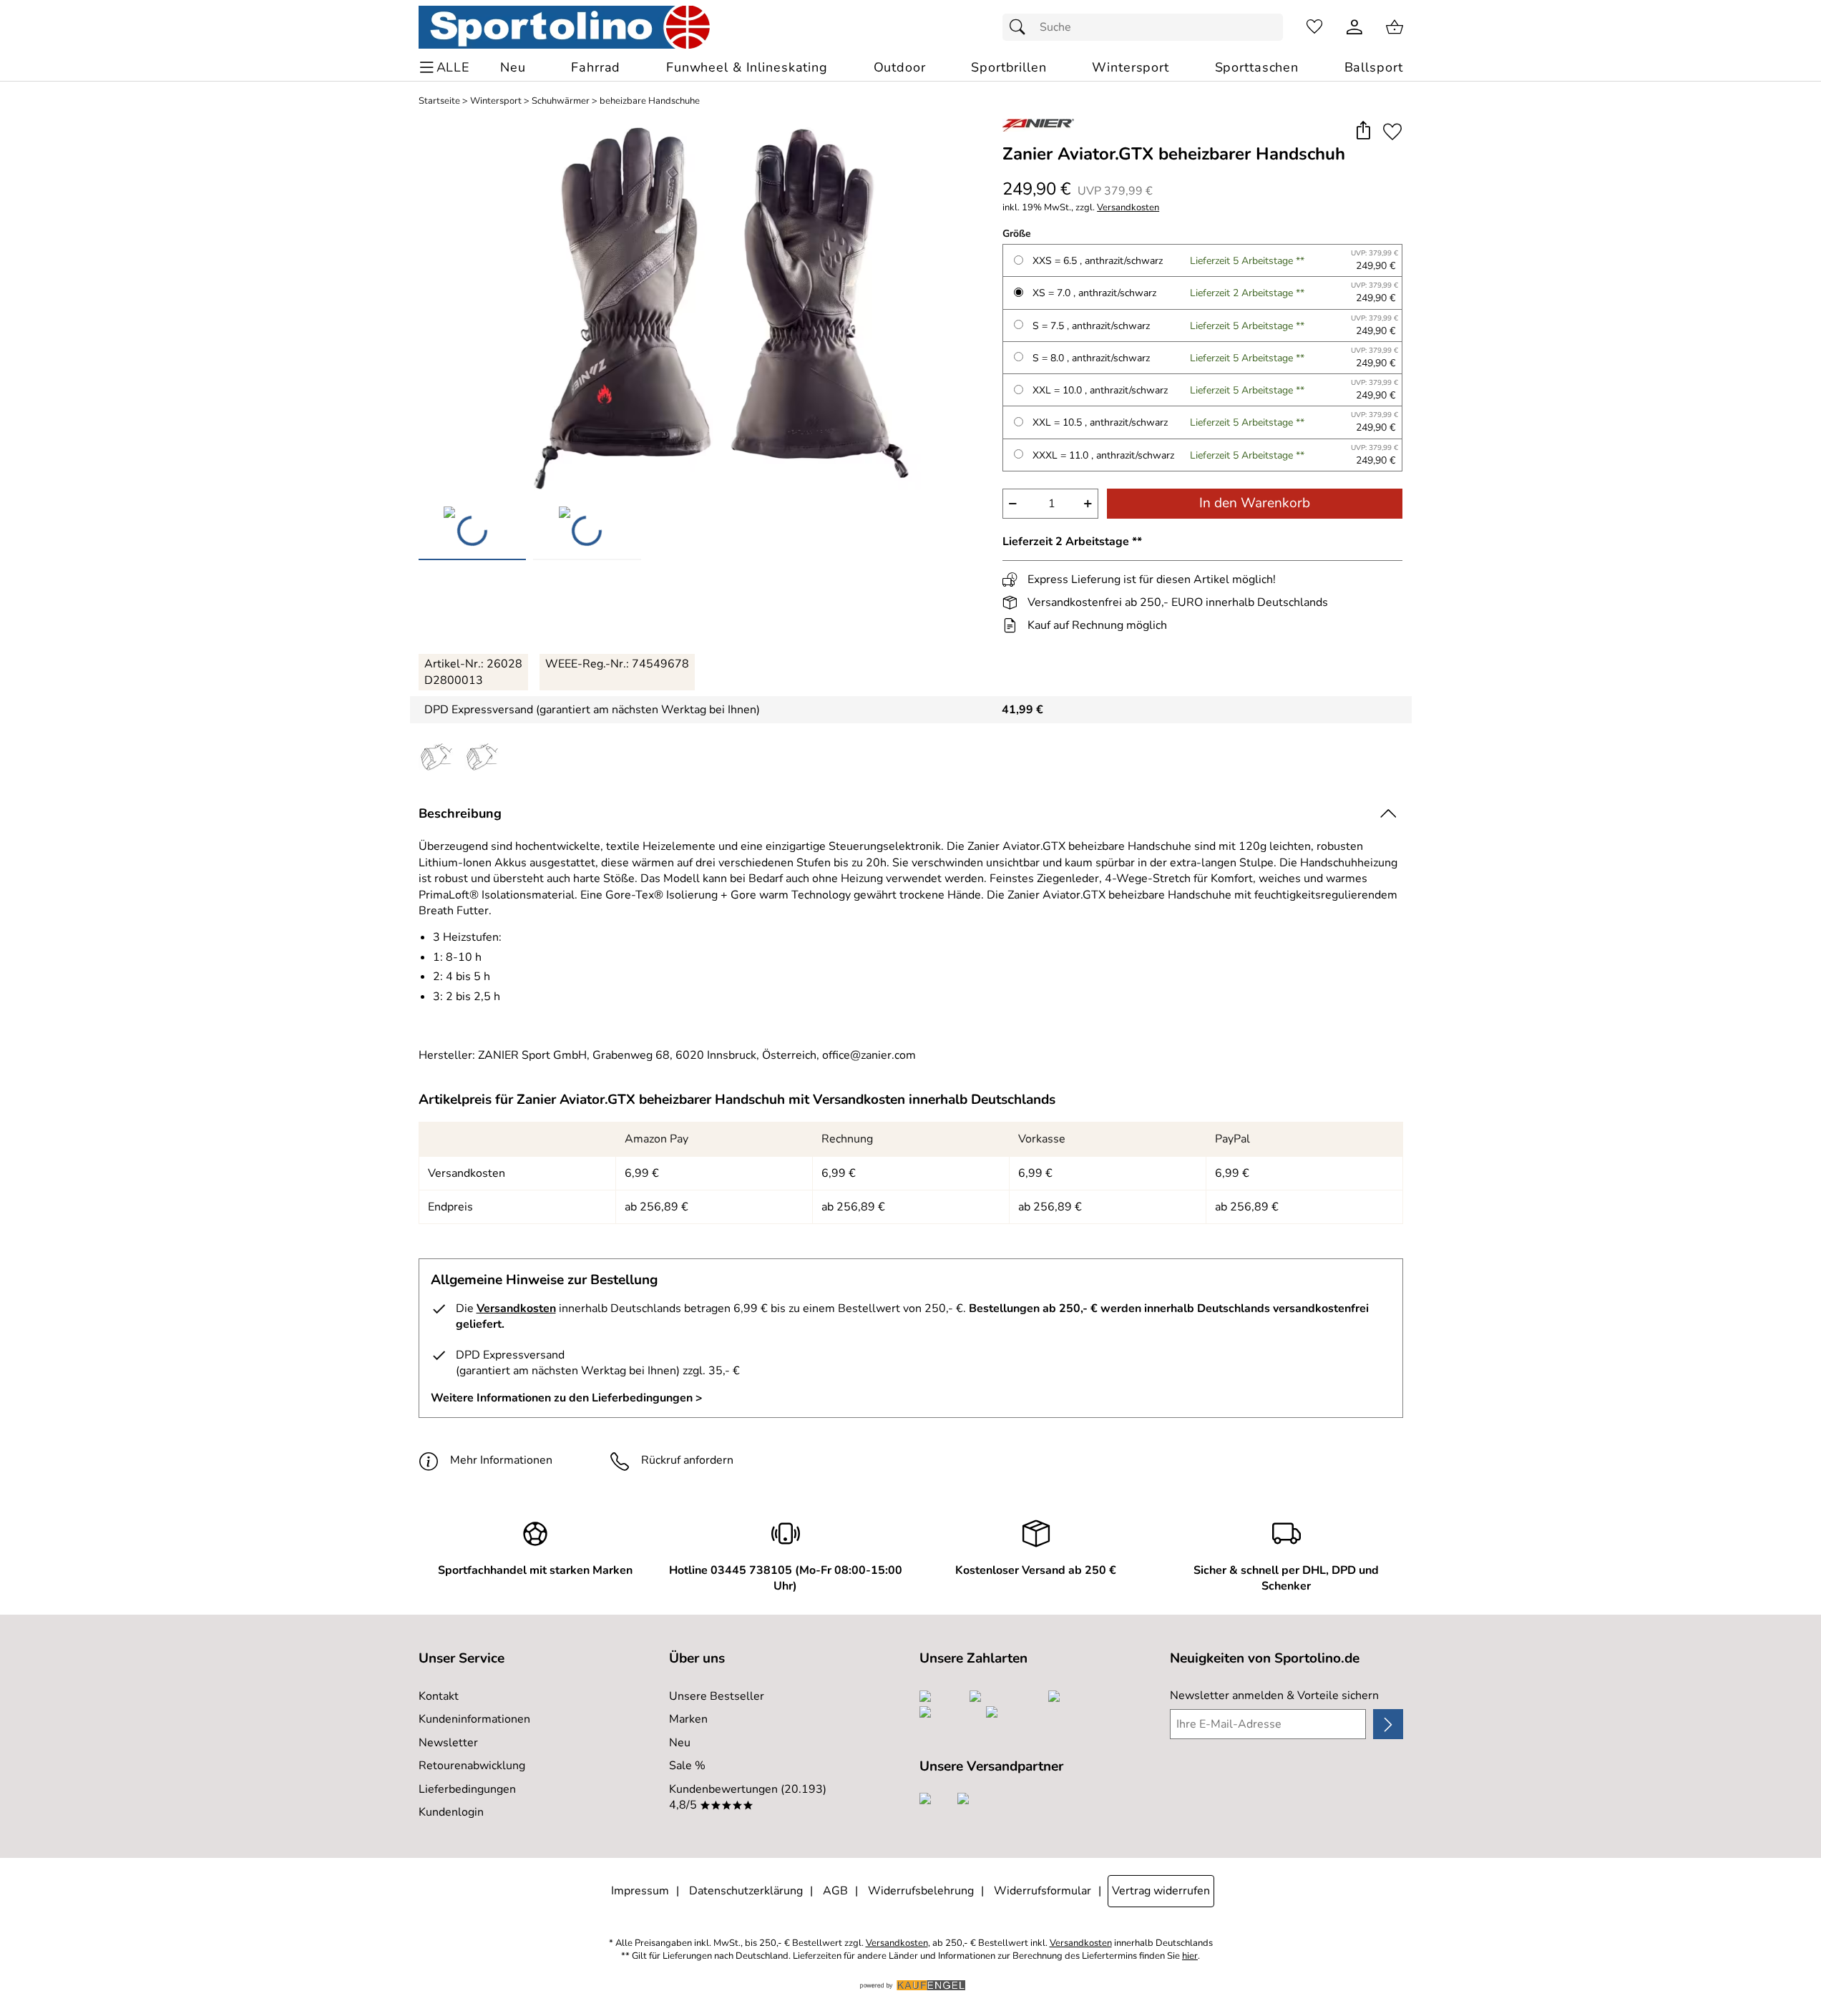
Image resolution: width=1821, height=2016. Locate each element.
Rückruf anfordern (687, 1460)
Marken (688, 1719)
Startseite (439, 101)
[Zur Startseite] (564, 27)
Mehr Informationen (501, 1460)
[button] (1363, 131)
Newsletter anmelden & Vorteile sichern (1274, 1696)
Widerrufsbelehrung (921, 1891)
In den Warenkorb (1255, 503)
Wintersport (496, 101)
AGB (835, 1891)
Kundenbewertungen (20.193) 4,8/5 (748, 1797)
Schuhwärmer (561, 101)
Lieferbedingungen (467, 1789)
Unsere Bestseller (717, 1696)
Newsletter (448, 1743)
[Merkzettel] (1314, 27)
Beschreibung (460, 813)
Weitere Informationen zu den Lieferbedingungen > (567, 1398)
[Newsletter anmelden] (1388, 1724)
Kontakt (439, 1696)
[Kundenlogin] (1354, 27)
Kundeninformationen (474, 1719)
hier (1190, 1956)
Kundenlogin (451, 1812)
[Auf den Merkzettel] (1392, 131)
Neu (680, 1743)
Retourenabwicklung (472, 1766)
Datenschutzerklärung (746, 1891)
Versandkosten (1128, 208)
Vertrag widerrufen (1161, 1891)
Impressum (640, 1891)
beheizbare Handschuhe (650, 101)
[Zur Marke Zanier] (1038, 125)
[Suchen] (1021, 27)
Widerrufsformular (1043, 1891)
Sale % (687, 1766)
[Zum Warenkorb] (1395, 27)
